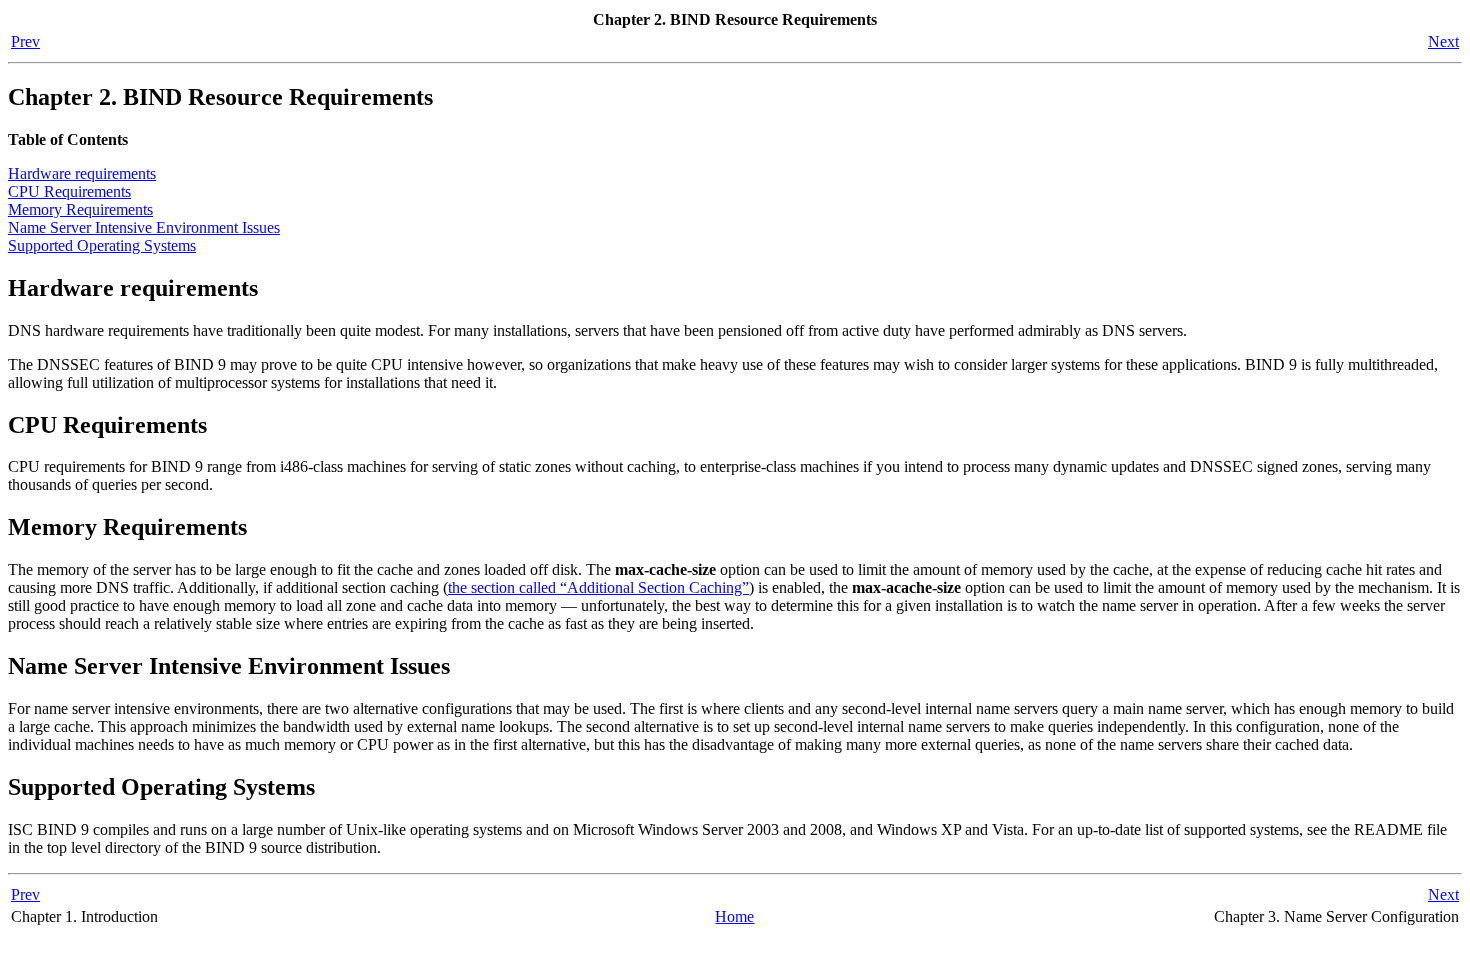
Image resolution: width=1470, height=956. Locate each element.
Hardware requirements (82, 173)
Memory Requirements (80, 209)
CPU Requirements (69, 191)
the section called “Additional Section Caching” (598, 587)
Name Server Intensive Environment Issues (144, 227)
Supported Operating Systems (102, 245)
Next (1443, 41)
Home (734, 916)
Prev (25, 41)
